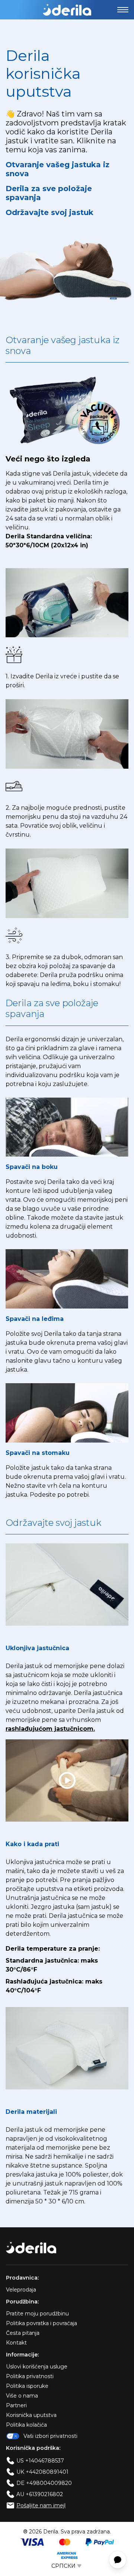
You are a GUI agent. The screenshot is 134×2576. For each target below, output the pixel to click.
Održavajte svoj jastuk (50, 212)
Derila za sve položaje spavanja (49, 193)
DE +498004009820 (44, 2483)
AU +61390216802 (40, 2494)
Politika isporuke (27, 2386)
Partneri (16, 2405)
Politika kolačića (26, 2425)
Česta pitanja (23, 2333)
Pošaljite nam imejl (41, 2505)
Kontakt (16, 2343)
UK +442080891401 (42, 2472)
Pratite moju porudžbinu (37, 2314)
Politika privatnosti (30, 2376)
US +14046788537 (40, 2461)
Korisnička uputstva (31, 2415)
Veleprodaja (21, 2290)
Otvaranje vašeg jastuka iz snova (58, 169)
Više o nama (22, 2396)
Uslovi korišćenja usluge (37, 2367)
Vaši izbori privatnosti (50, 2436)
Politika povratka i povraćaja (42, 2323)
